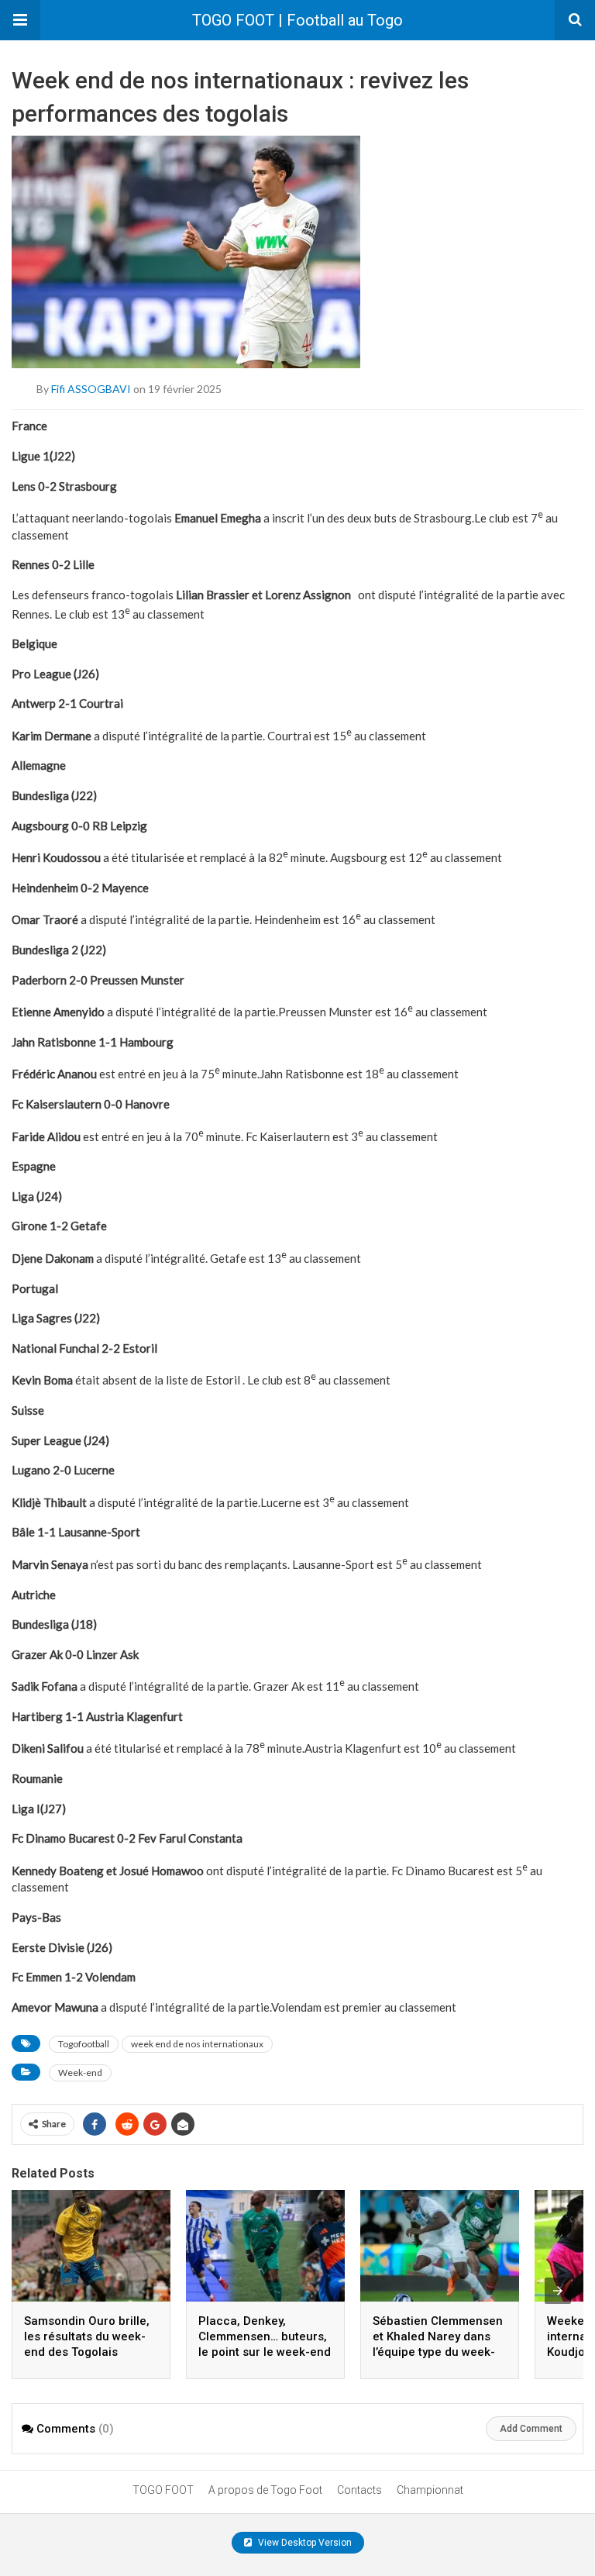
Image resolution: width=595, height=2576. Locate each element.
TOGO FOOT (163, 2490)
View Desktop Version (304, 2543)
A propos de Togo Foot (265, 2490)
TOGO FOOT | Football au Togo (297, 20)
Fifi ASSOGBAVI (91, 389)
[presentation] (558, 2291)
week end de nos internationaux (197, 2044)
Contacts (359, 2490)
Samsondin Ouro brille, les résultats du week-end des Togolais (87, 2336)
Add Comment (531, 2429)
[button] (20, 20)
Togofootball (84, 2044)
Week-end (80, 2073)
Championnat (430, 2490)
